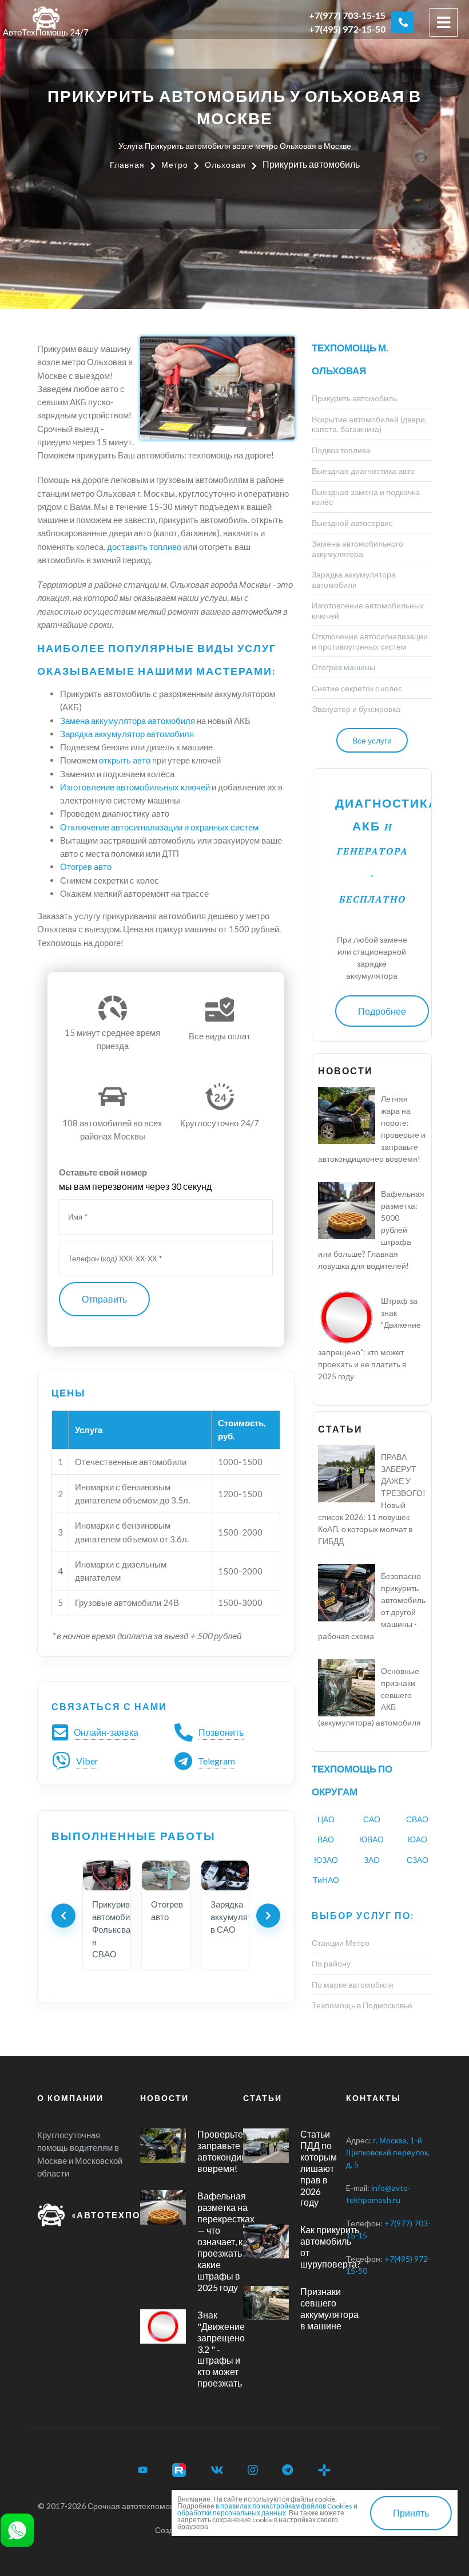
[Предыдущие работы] (63, 1916)
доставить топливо (144, 547)
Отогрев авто (86, 866)
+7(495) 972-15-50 (347, 29)
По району (331, 1963)
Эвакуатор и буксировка (356, 709)
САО (372, 1819)
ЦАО (326, 1819)
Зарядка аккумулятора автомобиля (354, 579)
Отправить (104, 1299)
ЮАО (418, 1839)
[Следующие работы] (268, 1916)
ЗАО (372, 1860)
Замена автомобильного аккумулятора (357, 549)
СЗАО (418, 1860)
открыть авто (125, 760)
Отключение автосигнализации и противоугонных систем (370, 641)
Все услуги (372, 740)
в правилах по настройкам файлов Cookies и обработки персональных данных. (267, 2509)
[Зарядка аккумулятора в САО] (225, 1875)
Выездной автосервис (352, 523)
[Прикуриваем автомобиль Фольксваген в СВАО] (107, 1875)
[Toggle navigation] (444, 22)
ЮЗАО (326, 1860)
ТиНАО (326, 1880)
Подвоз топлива (341, 450)
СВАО (417, 1819)
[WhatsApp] (17, 2529)
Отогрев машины (343, 667)
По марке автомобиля (353, 1985)
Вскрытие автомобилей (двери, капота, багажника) (369, 424)
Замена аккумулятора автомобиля (128, 721)
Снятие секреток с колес (357, 688)
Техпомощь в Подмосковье (362, 2005)
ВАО (326, 1839)
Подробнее (382, 1011)
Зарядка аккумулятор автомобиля (127, 734)
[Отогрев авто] (166, 1875)
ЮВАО (371, 1839)
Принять (411, 2513)
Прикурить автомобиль (354, 398)
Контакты (373, 2098)
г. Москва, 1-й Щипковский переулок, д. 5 (388, 2152)
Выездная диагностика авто (363, 471)
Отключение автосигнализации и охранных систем (159, 827)
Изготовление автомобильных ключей (135, 787)
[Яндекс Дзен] (324, 2470)
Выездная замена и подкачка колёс (366, 497)
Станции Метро (341, 1943)
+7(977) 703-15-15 (347, 15)
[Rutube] (179, 2470)
